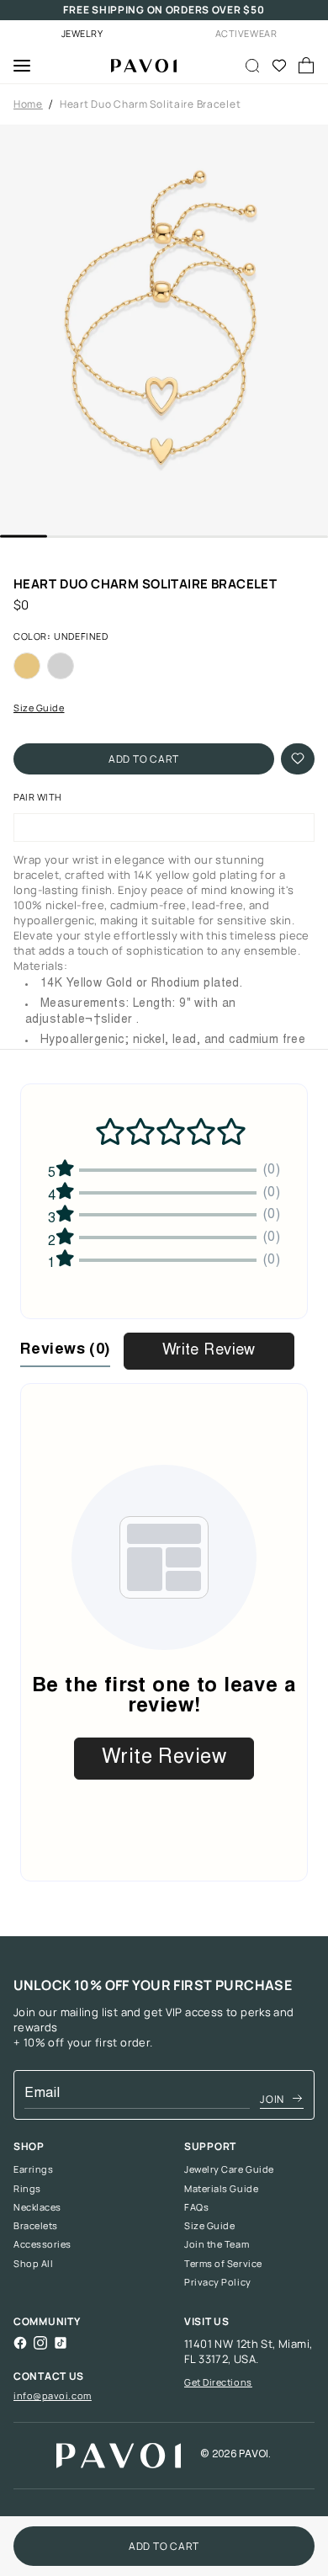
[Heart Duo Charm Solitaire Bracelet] (137, 66)
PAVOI (254, 2455)
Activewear (246, 33)
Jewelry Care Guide (229, 2169)
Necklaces (37, 2207)
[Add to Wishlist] (298, 759)
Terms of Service (223, 2264)
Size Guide (39, 708)
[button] (164, 330)
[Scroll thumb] (24, 537)
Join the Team (217, 2244)
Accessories (42, 2244)
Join (272, 2099)
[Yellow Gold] (27, 666)
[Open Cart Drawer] (306, 66)
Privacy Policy (218, 2282)
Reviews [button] (65, 1350)
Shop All (33, 2264)
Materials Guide (221, 2189)
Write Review (209, 1351)
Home (28, 104)
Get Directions (218, 2382)
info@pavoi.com (53, 2395)
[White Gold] (61, 666)
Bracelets (36, 2226)
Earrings (33, 2169)
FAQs (196, 2207)
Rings (27, 2189)
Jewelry (82, 33)
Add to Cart (144, 759)
